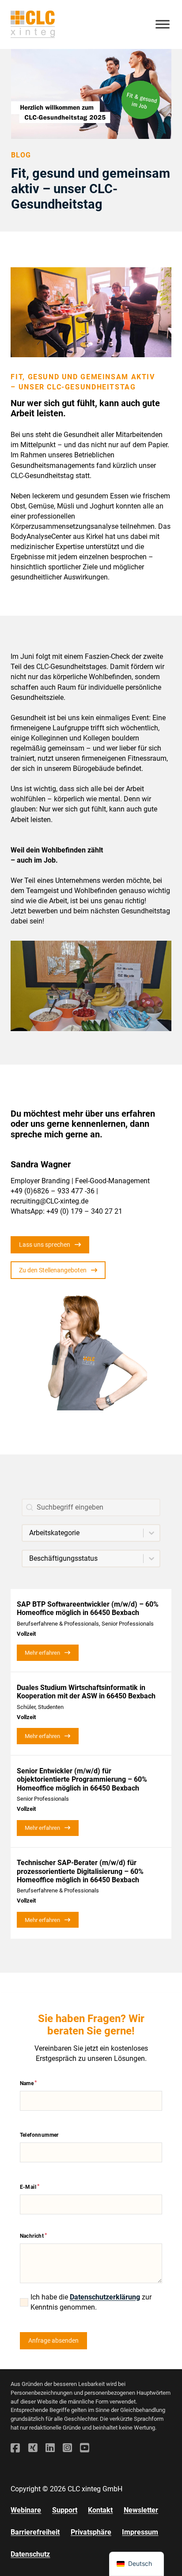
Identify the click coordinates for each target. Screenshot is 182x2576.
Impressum (140, 2532)
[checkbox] (24, 2302)
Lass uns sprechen (45, 1245)
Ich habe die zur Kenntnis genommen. (91, 2302)
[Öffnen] (163, 24)
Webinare (26, 2510)
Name (27, 2083)
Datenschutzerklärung (105, 2297)
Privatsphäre (91, 2532)
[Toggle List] (152, 1533)
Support (65, 2510)
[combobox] (83, 1533)
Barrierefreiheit (35, 2532)
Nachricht (32, 2236)
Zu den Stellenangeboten (53, 1270)
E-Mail (28, 2187)
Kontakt (100, 2510)
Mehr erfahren (42, 1653)
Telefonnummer (39, 2135)
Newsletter (141, 2510)
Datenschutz (30, 2554)
